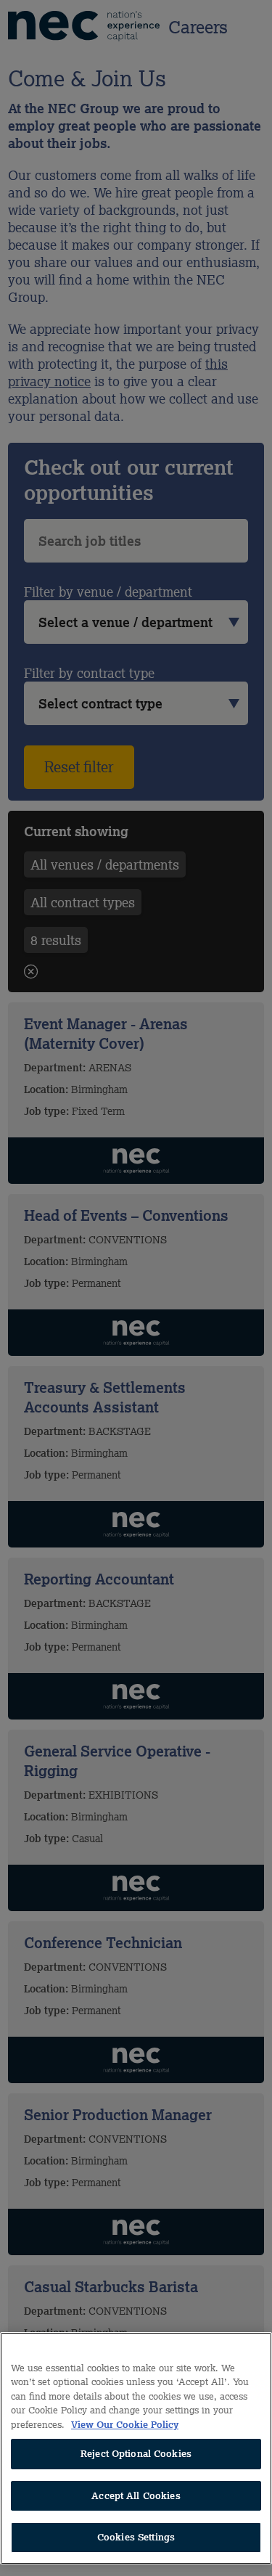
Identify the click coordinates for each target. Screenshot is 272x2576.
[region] (136, 2448)
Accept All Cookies (136, 2496)
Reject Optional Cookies (136, 2454)
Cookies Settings (136, 2537)
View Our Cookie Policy (125, 2425)
